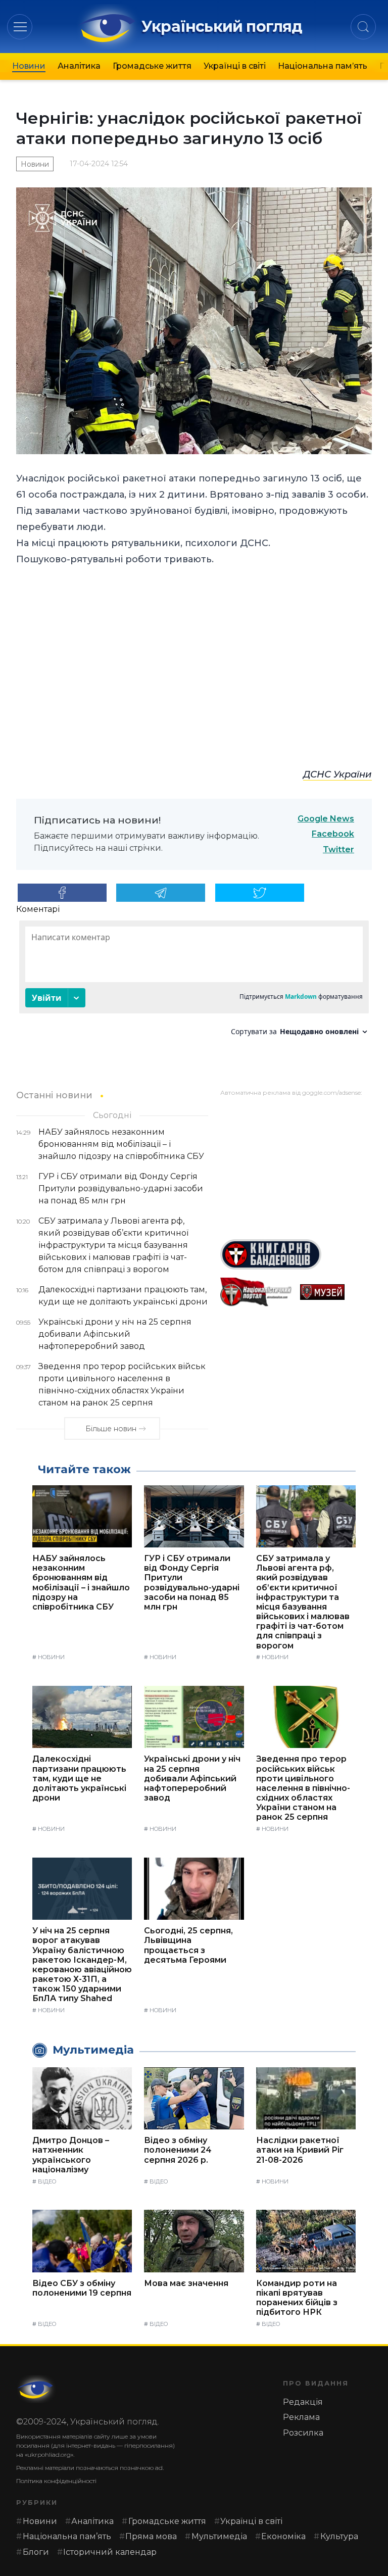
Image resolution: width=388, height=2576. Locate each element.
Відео (47, 2181)
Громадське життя (152, 66)
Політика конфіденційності (56, 2481)
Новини (29, 66)
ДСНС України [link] (337, 774)
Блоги (36, 2552)
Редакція (303, 2402)
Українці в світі (235, 66)
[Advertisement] (296, 1164)
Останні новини (54, 1095)
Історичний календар (110, 2552)
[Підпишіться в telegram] (161, 893)
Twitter (338, 849)
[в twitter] (260, 893)
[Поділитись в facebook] (62, 893)
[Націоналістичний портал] (256, 1292)
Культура (339, 2536)
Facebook (333, 834)
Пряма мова (151, 2536)
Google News (326, 819)
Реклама (301, 2417)
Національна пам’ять (323, 66)
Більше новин (111, 1429)
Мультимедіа (219, 2536)
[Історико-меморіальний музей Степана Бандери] (336, 1292)
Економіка (283, 2536)
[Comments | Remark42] (194, 982)
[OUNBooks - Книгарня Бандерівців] (296, 1254)
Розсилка (303, 2433)
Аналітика (79, 66)
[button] (20, 27)
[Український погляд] (36, 2389)
